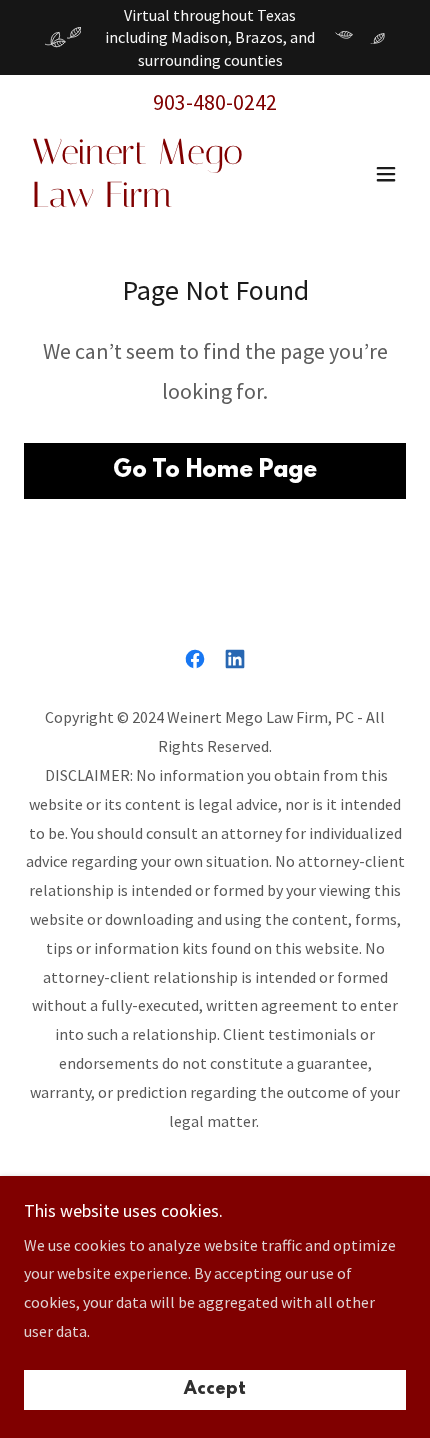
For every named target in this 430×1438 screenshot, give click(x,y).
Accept (215, 1390)
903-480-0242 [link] (215, 102)
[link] (157, 201)
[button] (386, 174)
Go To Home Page (215, 471)
